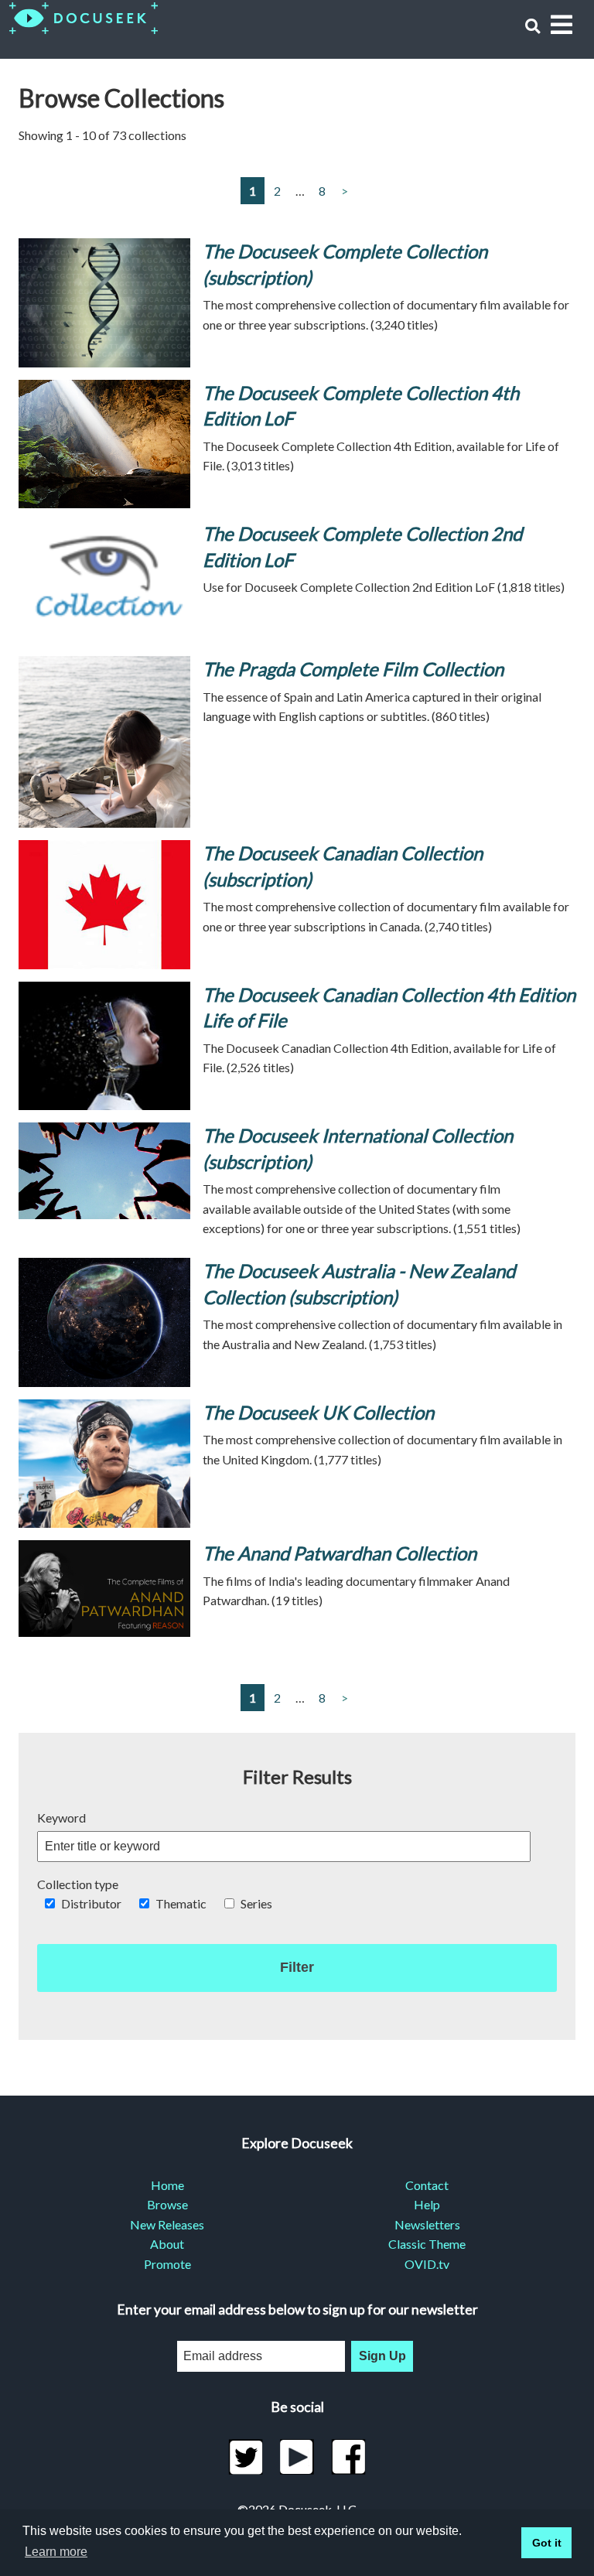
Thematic (181, 1903)
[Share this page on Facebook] (348, 2457)
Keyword (61, 1818)
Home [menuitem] (167, 2185)
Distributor (91, 1903)
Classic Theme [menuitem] (427, 2244)
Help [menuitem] (427, 2204)
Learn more (56, 2552)
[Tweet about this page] (246, 2457)
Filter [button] (297, 1967)
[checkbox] (50, 1903)
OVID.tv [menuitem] (427, 2264)
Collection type (78, 1884)
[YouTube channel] (297, 2457)
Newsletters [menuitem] (427, 2224)
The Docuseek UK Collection (318, 1412)
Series (256, 1903)
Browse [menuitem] (167, 2204)
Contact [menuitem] (427, 2185)
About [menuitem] (167, 2244)
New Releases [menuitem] (167, 2224)
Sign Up (382, 2356)
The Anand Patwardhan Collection (340, 1553)
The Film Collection (353, 669)
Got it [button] (547, 2543)
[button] (533, 26)
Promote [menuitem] (167, 2264)
